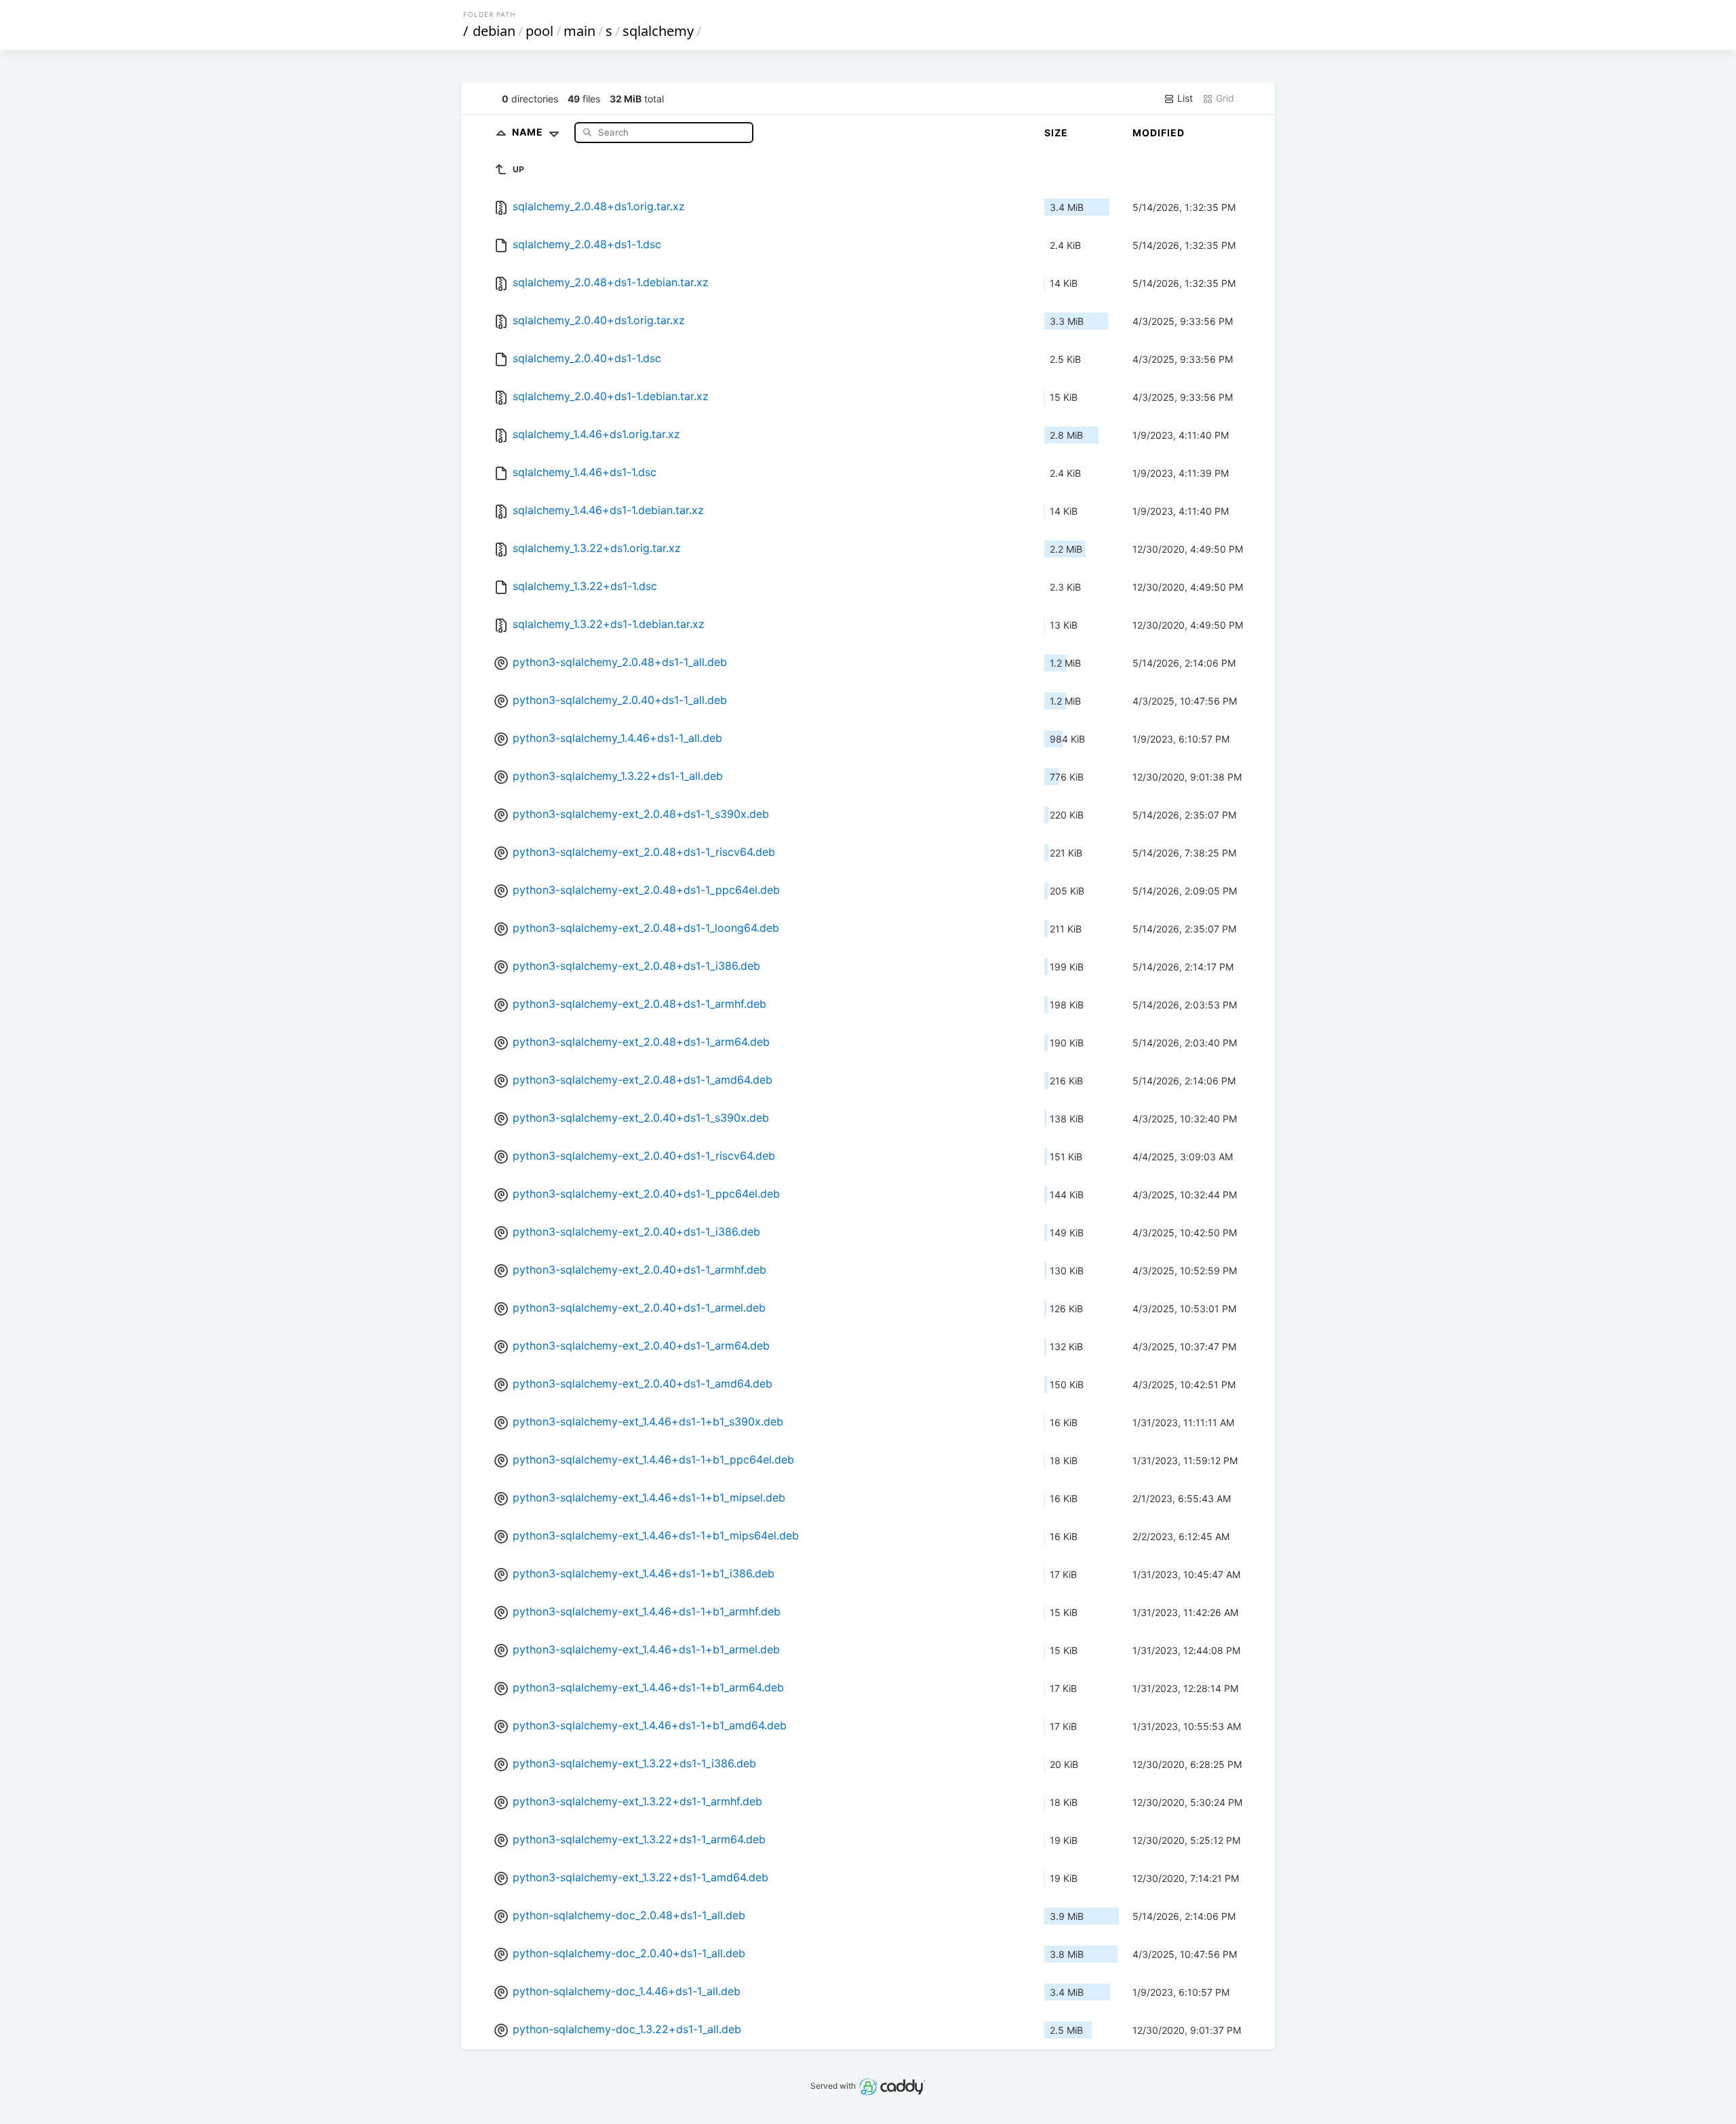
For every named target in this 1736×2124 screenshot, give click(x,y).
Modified (1159, 133)
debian (494, 31)
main (579, 31)
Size (1056, 133)
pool (539, 31)
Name (529, 132)
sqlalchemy (658, 31)
